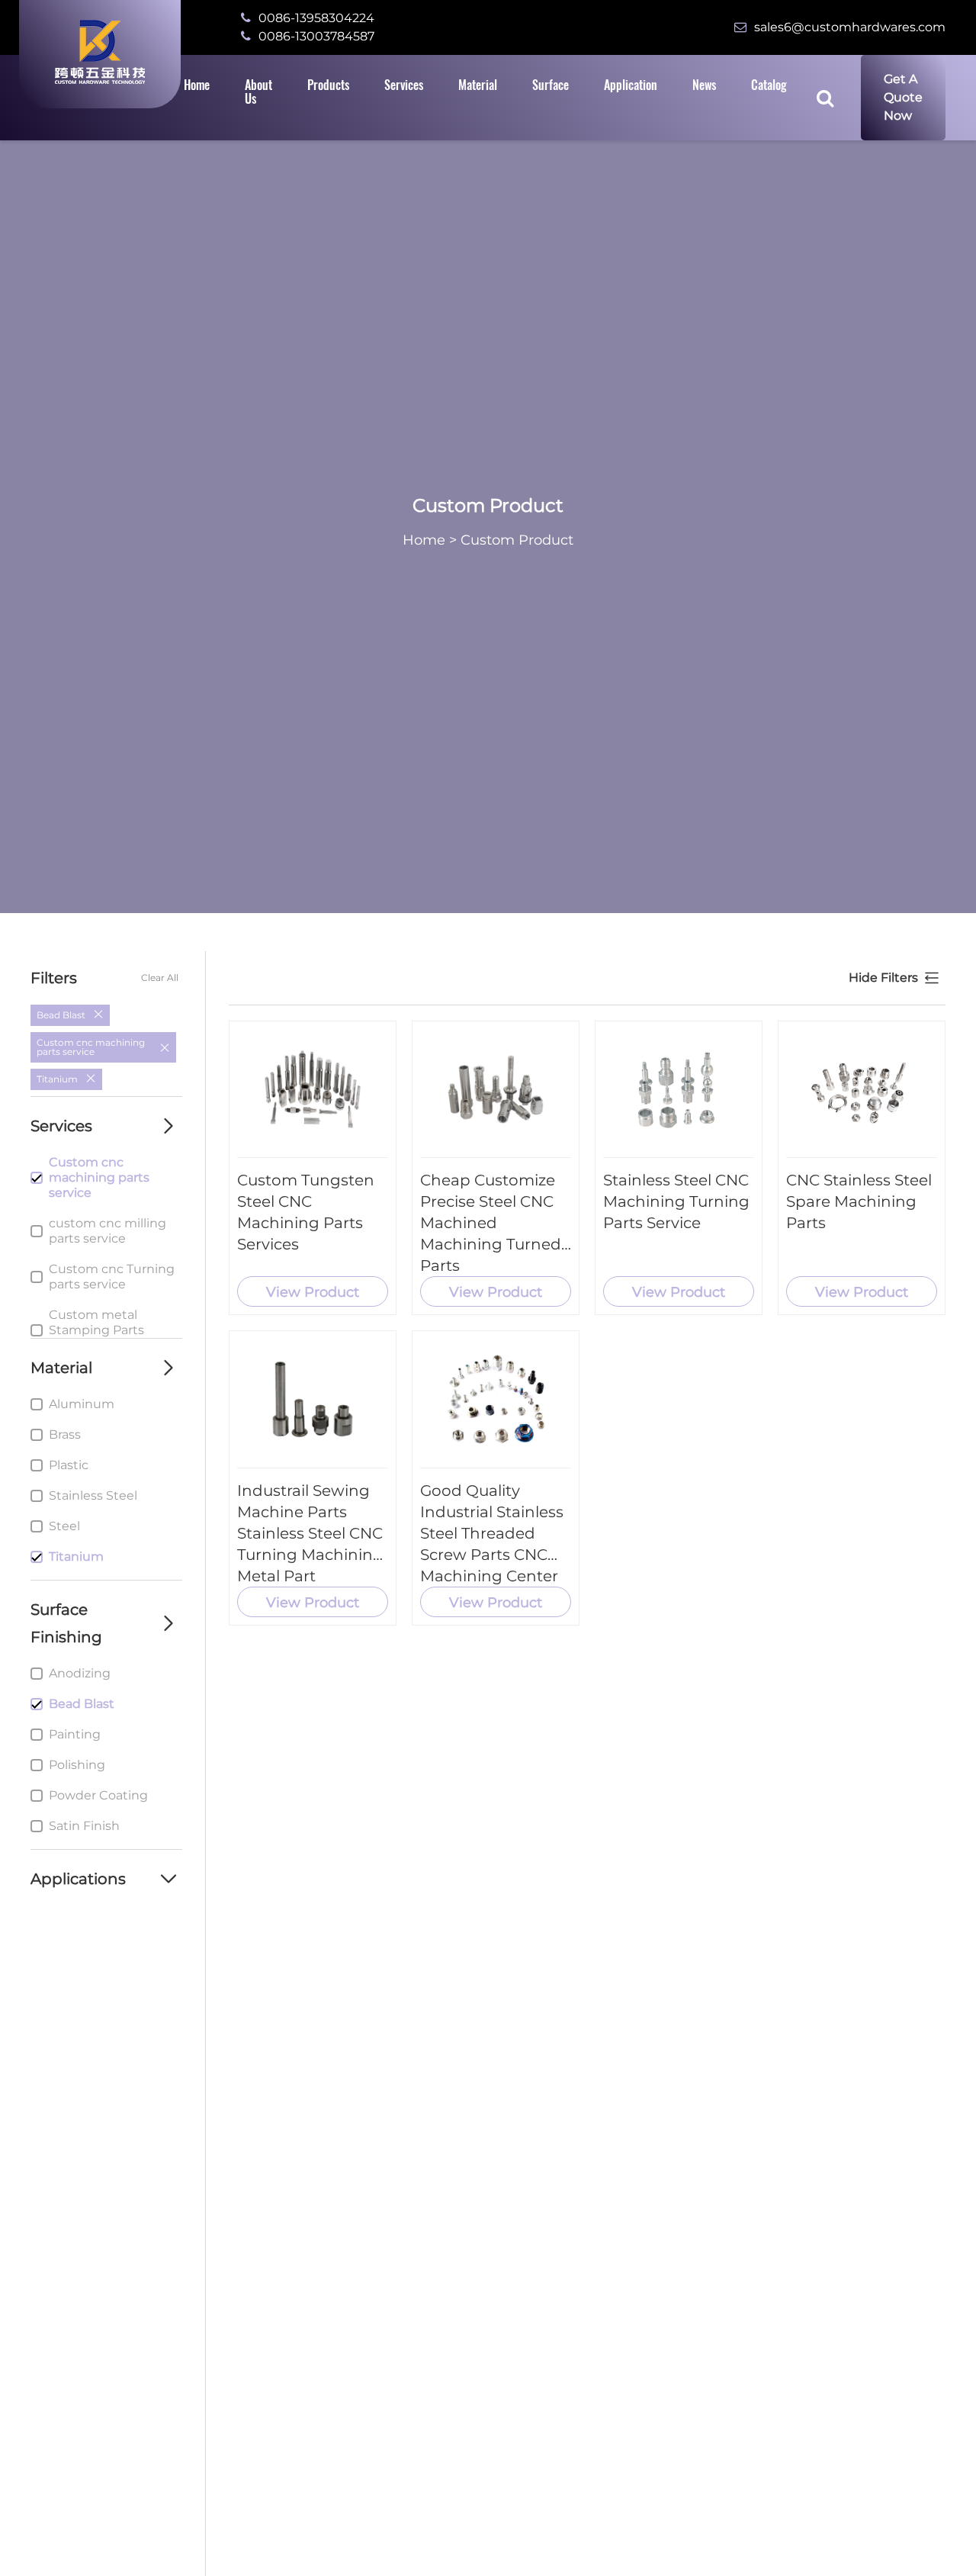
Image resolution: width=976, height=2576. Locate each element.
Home (424, 540)
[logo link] (100, 52)
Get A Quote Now (903, 97)
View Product (313, 1292)
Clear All (160, 978)
